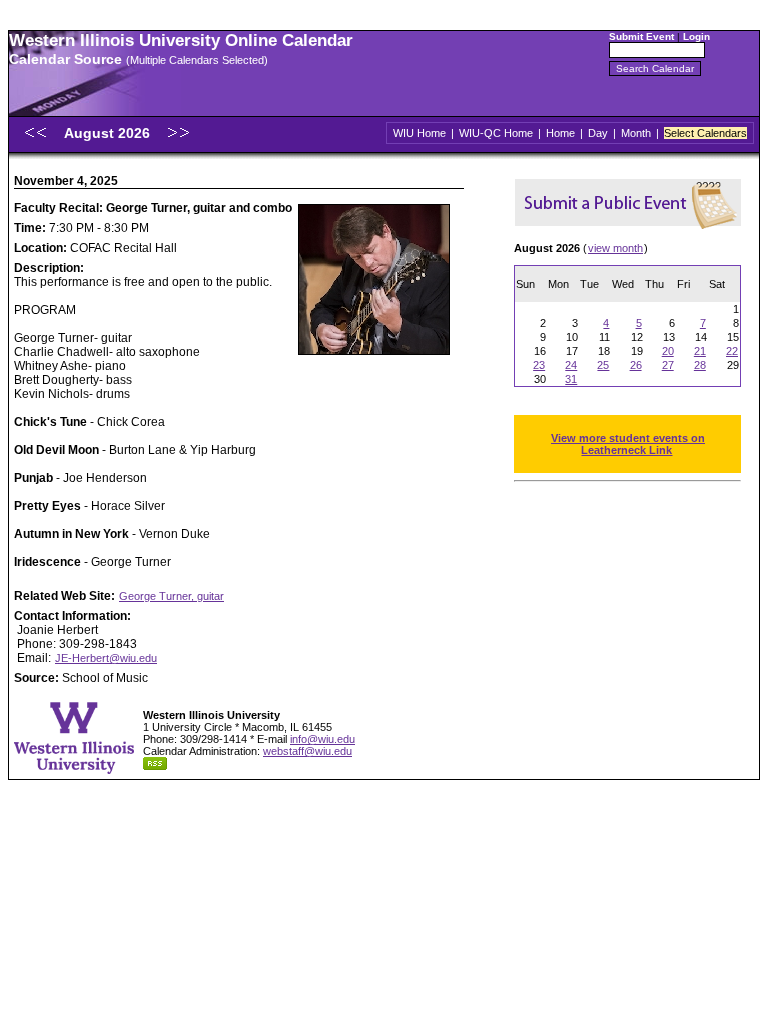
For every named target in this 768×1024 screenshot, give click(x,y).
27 (668, 365)
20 (668, 351)
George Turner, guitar (171, 596)
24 (571, 365)
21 (700, 351)
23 (539, 365)
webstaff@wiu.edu (307, 751)
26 (636, 365)
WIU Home (419, 133)
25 (603, 365)
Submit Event (641, 36)
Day (598, 133)
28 (700, 365)
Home (560, 133)
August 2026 (109, 133)
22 (732, 351)
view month (615, 248)
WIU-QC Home (496, 133)
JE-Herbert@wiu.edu (106, 658)
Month (636, 133)
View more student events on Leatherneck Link (628, 444)
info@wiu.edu (322, 739)
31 (571, 379)
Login (696, 36)
